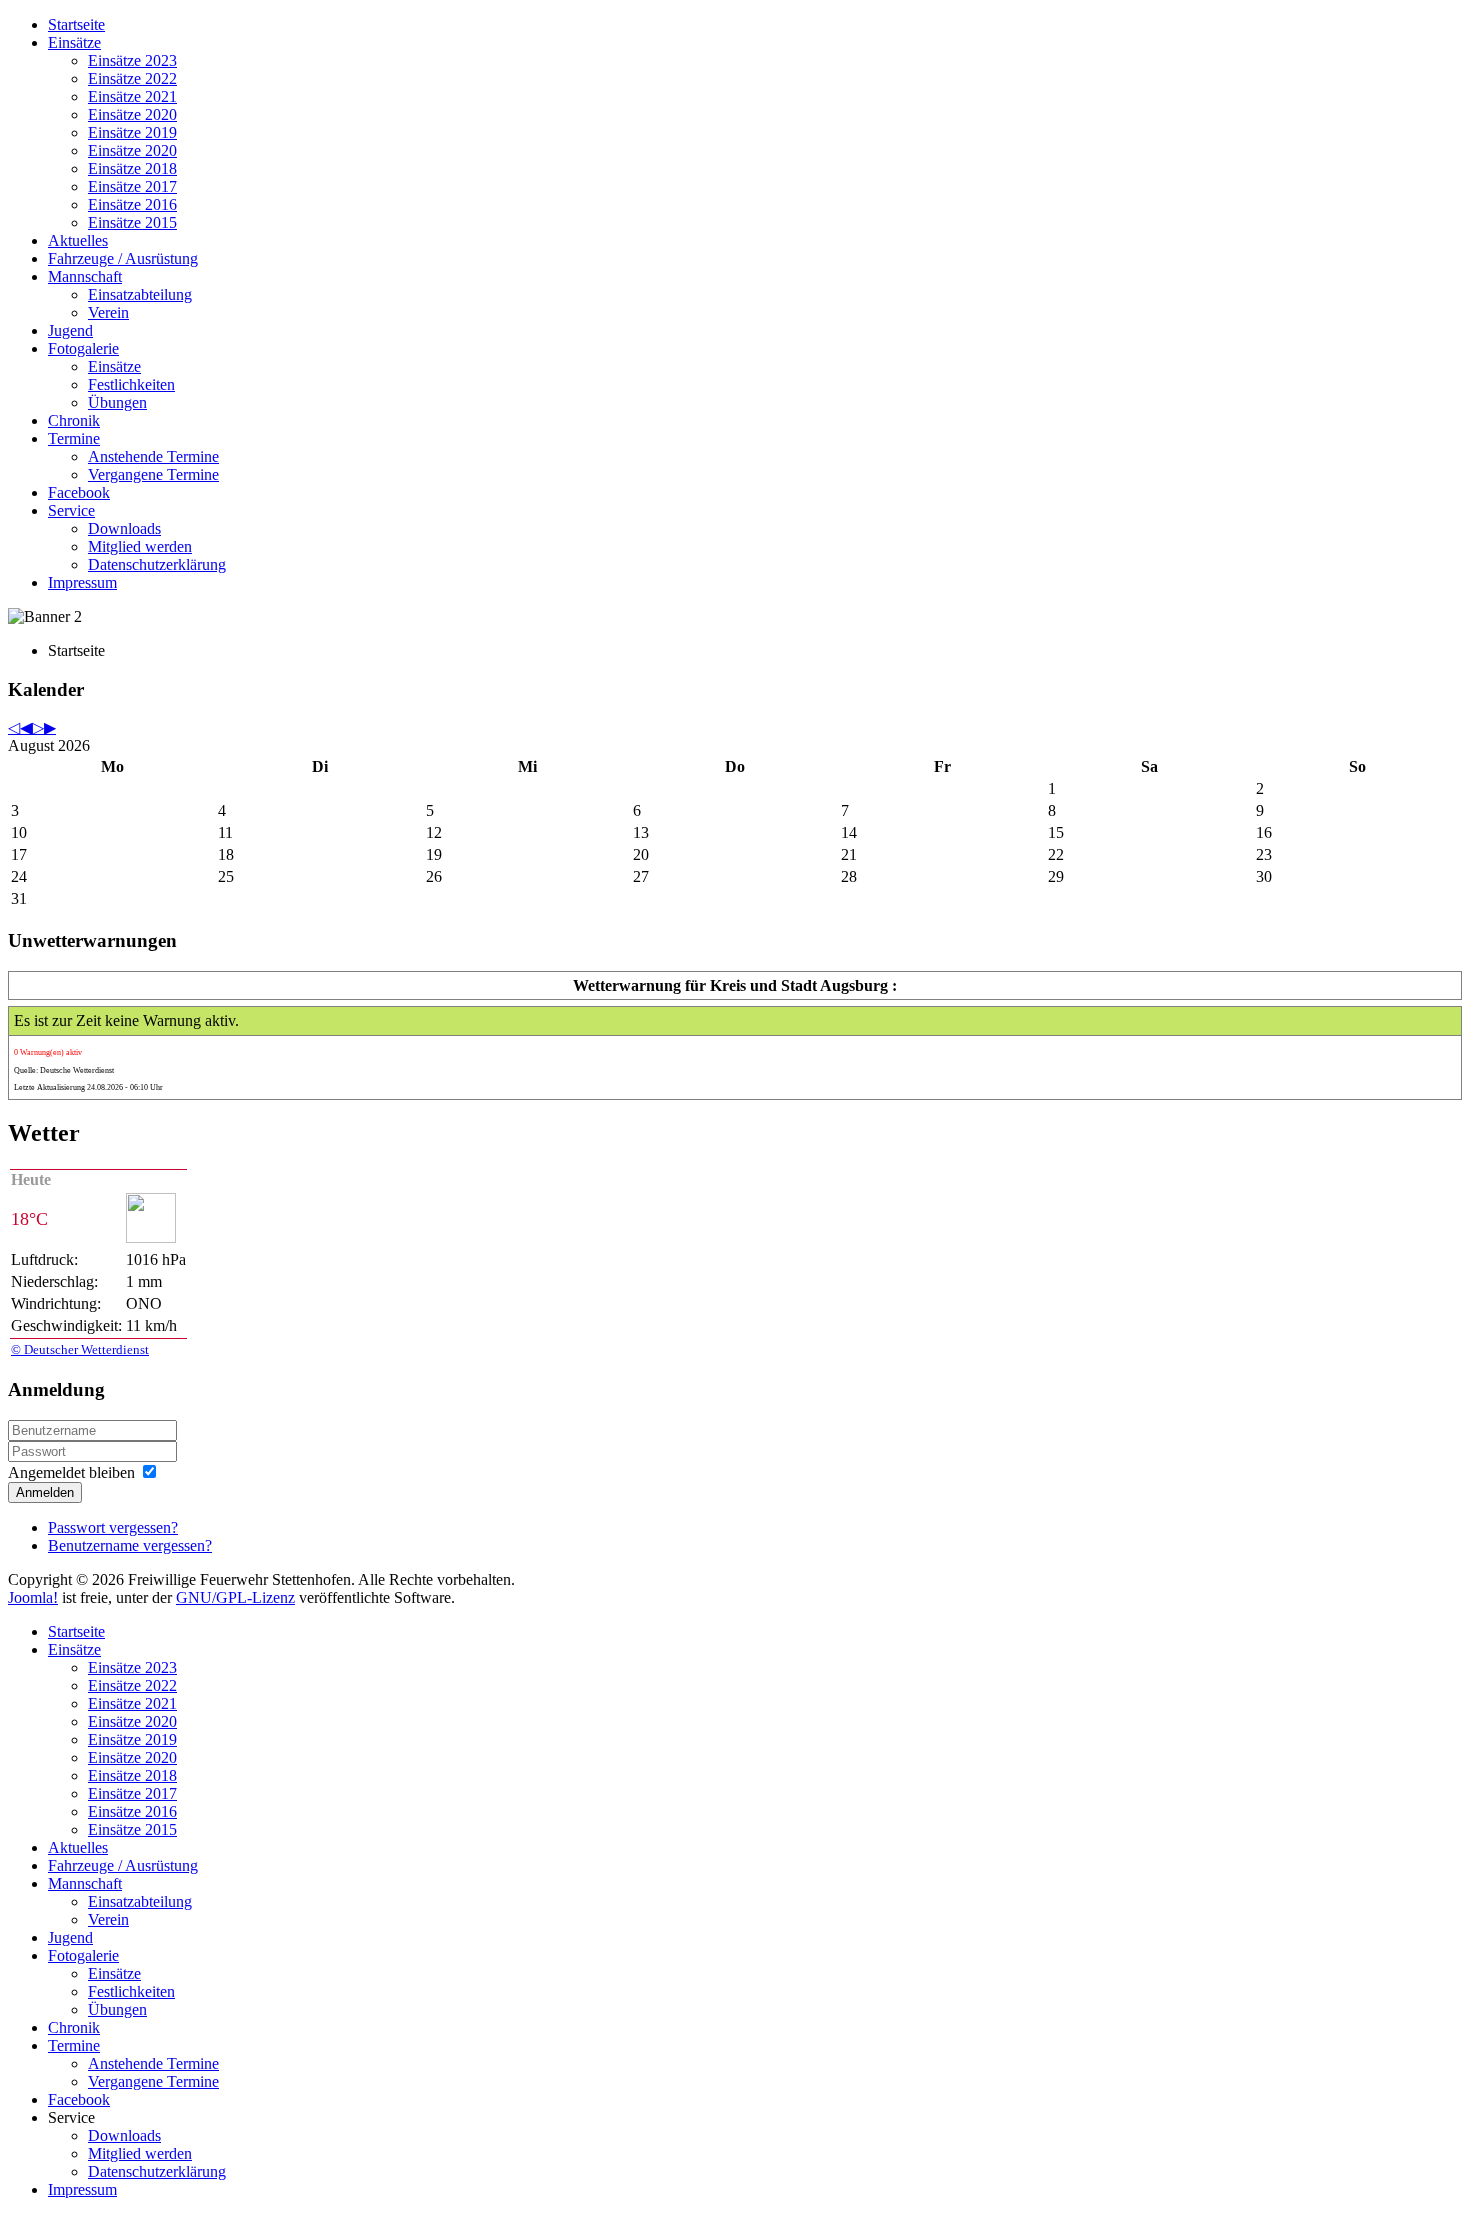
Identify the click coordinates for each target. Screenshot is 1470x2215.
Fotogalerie (83, 348)
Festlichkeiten (131, 384)
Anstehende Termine (153, 456)
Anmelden (45, 1492)
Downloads (124, 528)
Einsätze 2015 (132, 222)
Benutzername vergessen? (130, 1545)
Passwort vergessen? (113, 1527)
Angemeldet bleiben (71, 1472)
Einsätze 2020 (132, 114)
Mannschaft (85, 276)
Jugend (70, 330)
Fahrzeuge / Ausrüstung (123, 258)
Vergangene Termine (153, 474)
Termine (74, 438)
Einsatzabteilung (140, 294)
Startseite (76, 24)
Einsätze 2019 (132, 132)
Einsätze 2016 (132, 204)
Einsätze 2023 (132, 60)
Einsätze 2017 (132, 186)
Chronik (74, 420)
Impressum (82, 582)
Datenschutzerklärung (157, 564)
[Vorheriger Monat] (26, 727)
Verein (108, 312)
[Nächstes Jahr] (38, 727)
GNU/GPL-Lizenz (235, 1597)
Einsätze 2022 (132, 78)
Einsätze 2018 (132, 168)
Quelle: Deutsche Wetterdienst (64, 1070)
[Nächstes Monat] (50, 727)
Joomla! (33, 1597)
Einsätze (74, 42)
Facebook (79, 492)
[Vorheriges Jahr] (14, 727)
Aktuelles (78, 240)
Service (71, 510)
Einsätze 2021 (132, 96)
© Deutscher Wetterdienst (80, 1349)
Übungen (117, 402)
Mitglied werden (140, 546)
